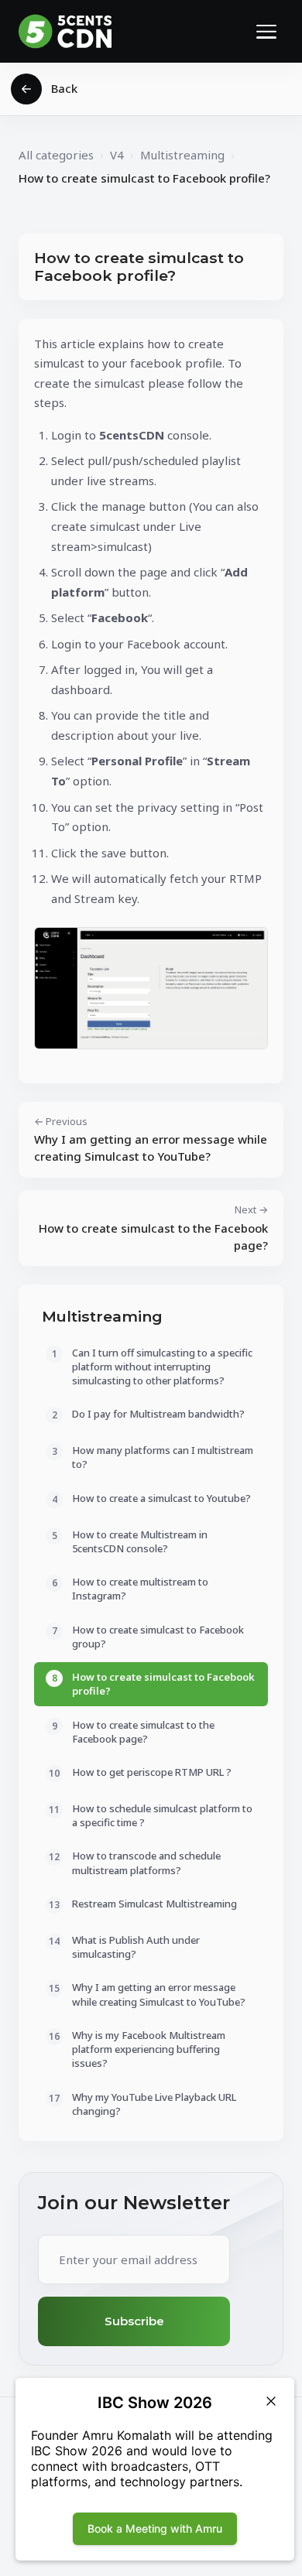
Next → (153, 1228)
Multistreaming (182, 155)
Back (64, 88)
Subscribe (134, 2321)
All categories (56, 155)
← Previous (151, 1139)
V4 (117, 155)
